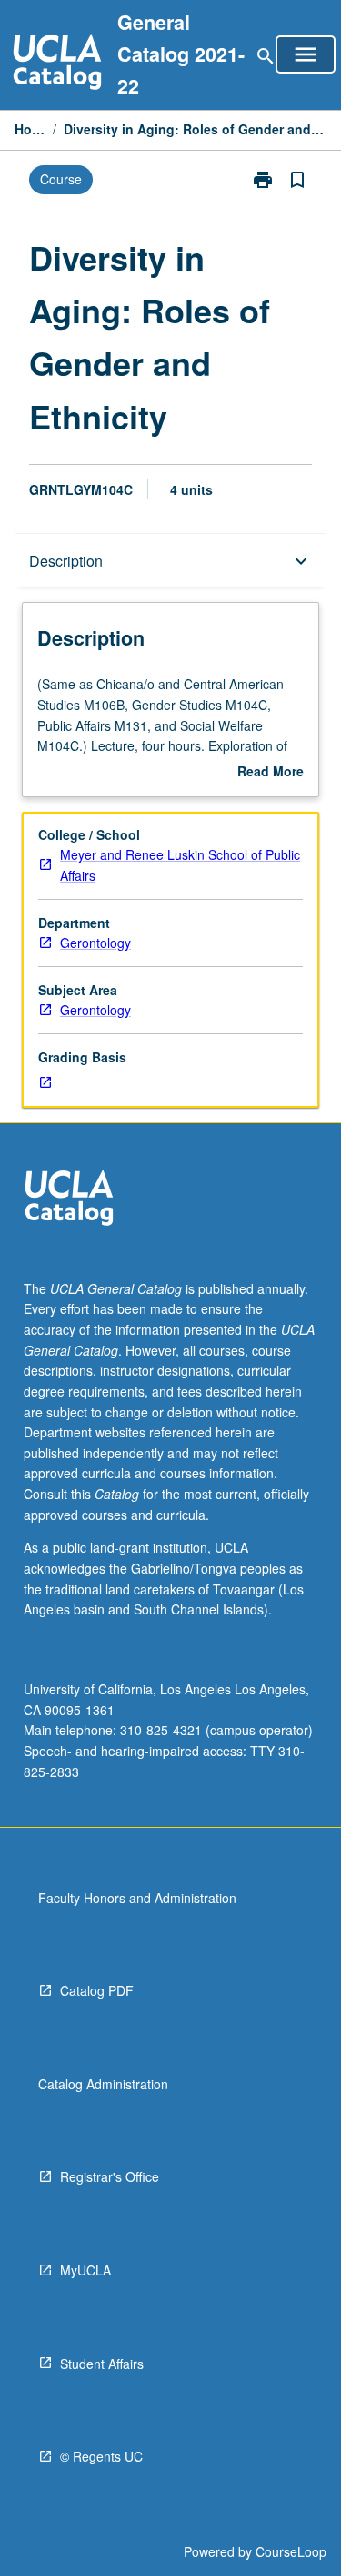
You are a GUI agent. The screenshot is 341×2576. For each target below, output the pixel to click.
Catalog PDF (97, 1990)
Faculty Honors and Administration (137, 1898)
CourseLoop (291, 2551)
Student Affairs (102, 2364)
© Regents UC (101, 2456)
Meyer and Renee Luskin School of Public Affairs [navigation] (180, 865)
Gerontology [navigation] (95, 943)
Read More (271, 772)
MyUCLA (85, 2270)
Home (30, 129)
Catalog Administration (103, 2084)
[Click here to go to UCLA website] (69, 1200)
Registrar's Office (110, 2176)
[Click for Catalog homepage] (57, 64)
